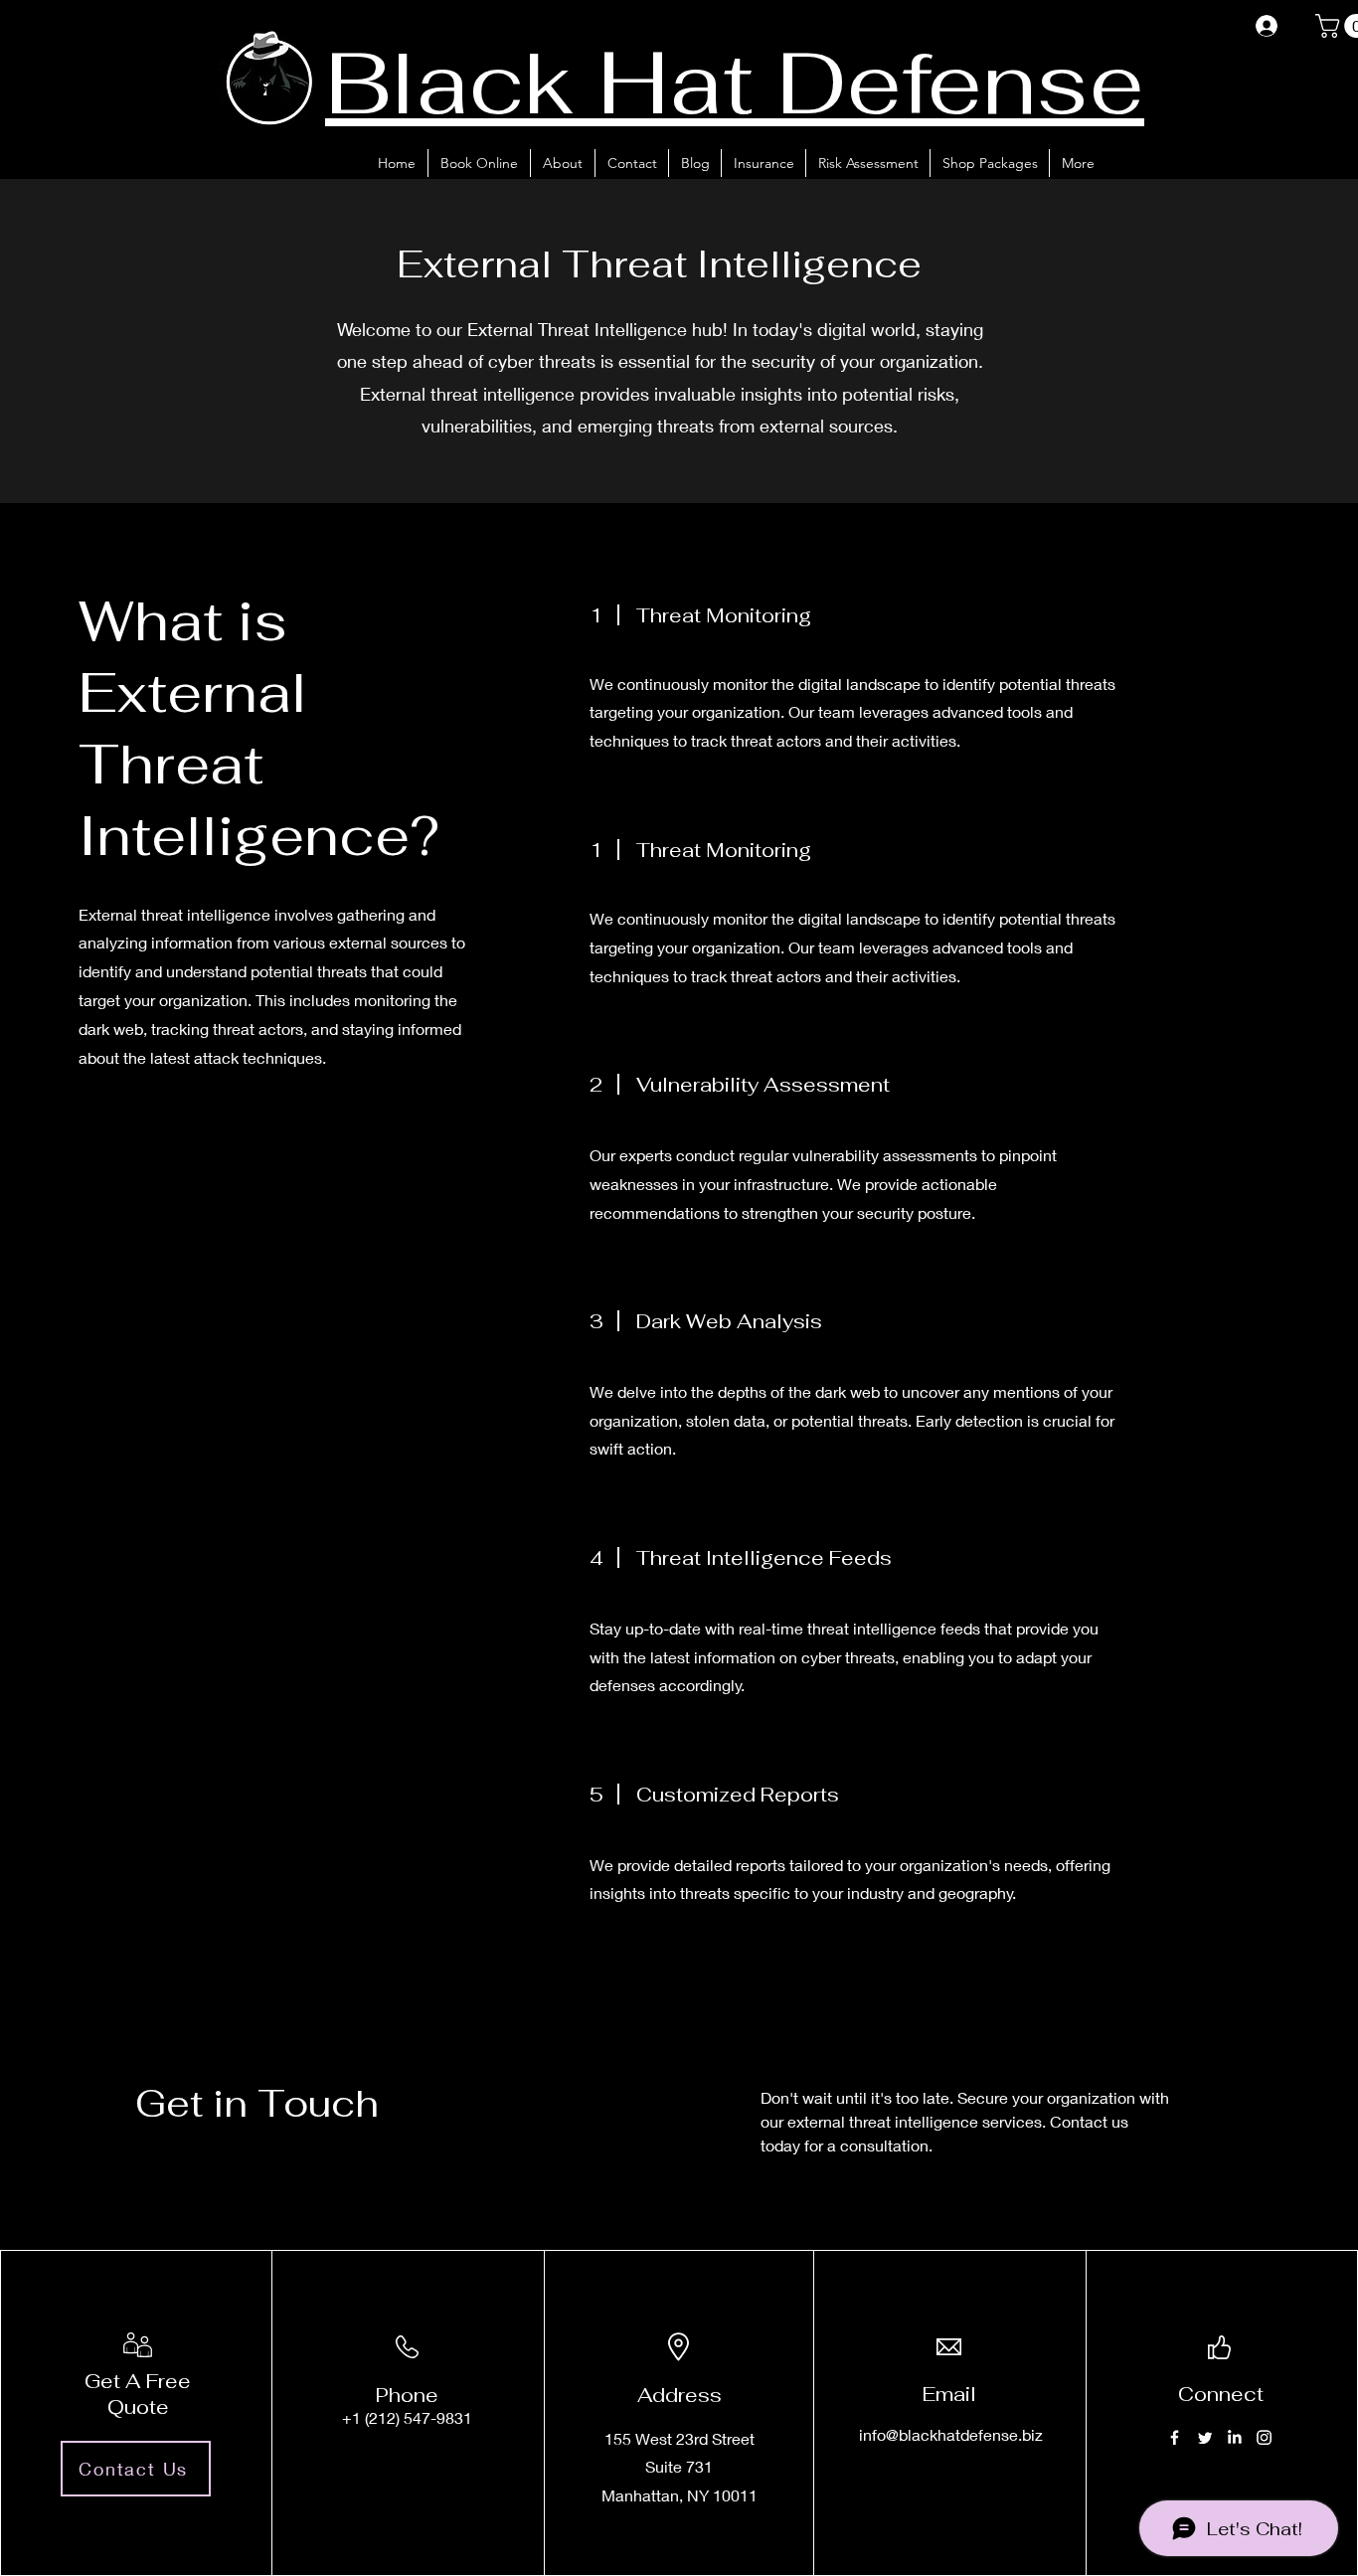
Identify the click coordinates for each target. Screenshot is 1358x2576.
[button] (763, 163)
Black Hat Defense (735, 82)
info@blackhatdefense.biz (951, 2434)
